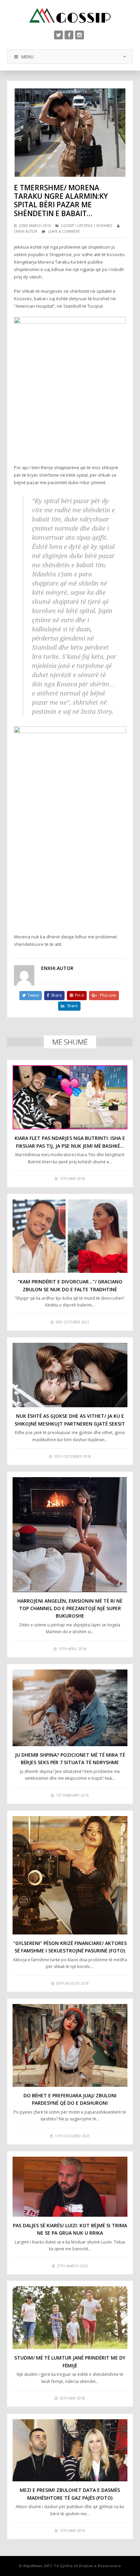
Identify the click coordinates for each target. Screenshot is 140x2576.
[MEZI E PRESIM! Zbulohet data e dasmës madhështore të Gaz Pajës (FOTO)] (70, 2450)
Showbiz (104, 226)
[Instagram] (80, 35)
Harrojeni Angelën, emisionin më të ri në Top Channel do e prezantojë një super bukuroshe (70, 1608)
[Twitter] (58, 35)
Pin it (79, 995)
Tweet (33, 995)
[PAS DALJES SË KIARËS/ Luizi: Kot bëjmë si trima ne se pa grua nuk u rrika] (70, 2187)
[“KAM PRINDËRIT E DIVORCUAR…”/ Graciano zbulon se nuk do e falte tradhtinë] (70, 1236)
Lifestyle (85, 226)
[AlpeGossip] (70, 15)
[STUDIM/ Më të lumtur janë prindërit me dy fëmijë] (70, 2318)
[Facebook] (69, 35)
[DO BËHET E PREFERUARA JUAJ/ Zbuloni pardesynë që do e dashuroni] (70, 2045)
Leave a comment (64, 231)
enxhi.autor (26, 231)
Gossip (67, 226)
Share (56, 995)
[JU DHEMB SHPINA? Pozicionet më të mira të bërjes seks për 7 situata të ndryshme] (70, 1708)
